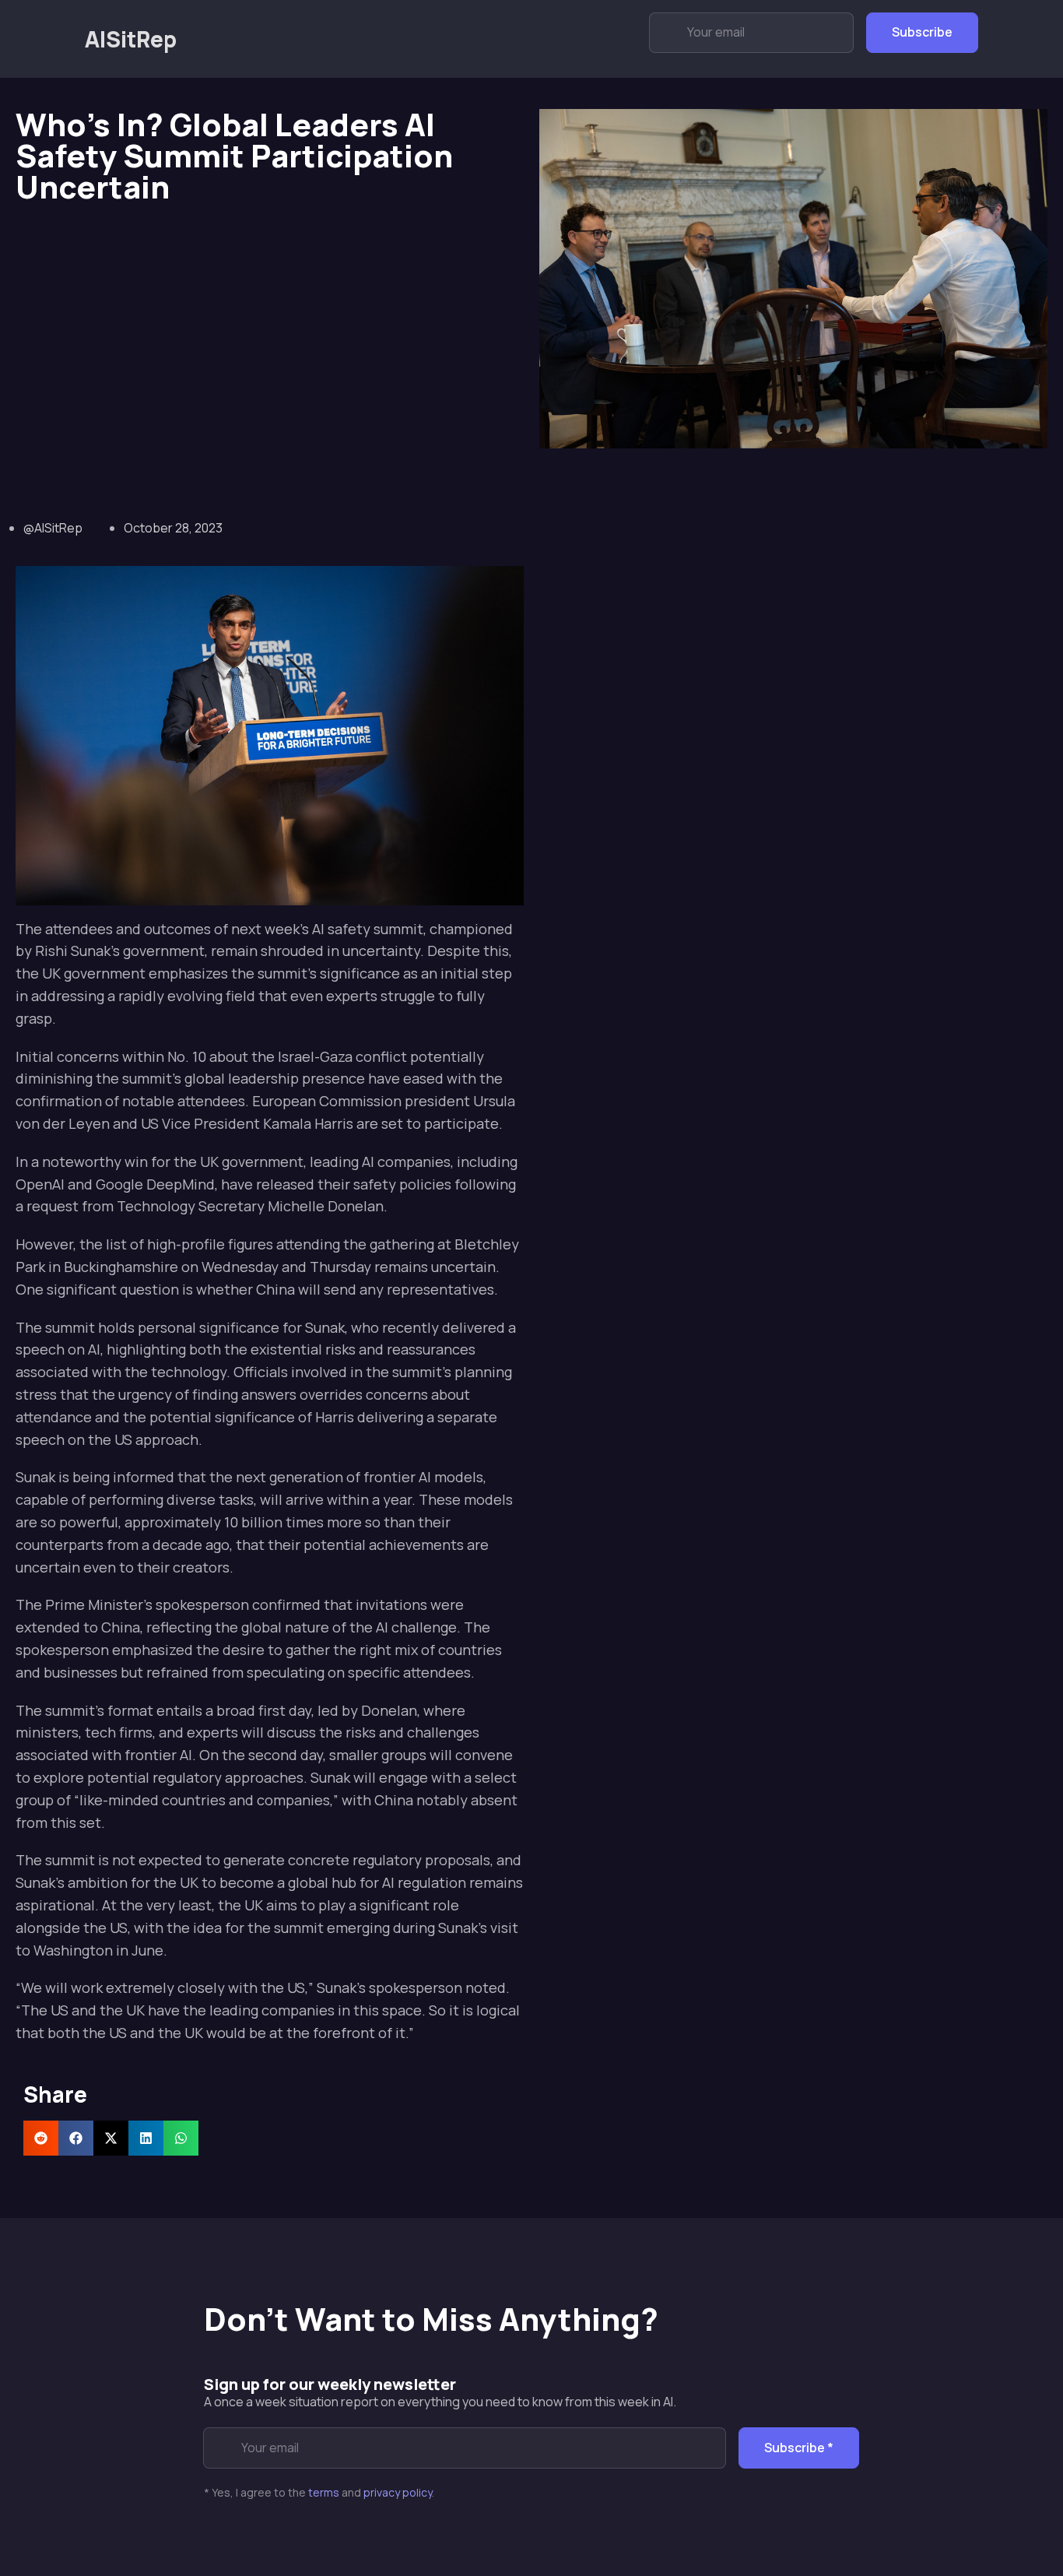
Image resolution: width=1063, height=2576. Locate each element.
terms (324, 2492)
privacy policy (398, 2492)
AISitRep (131, 39)
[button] (41, 2138)
